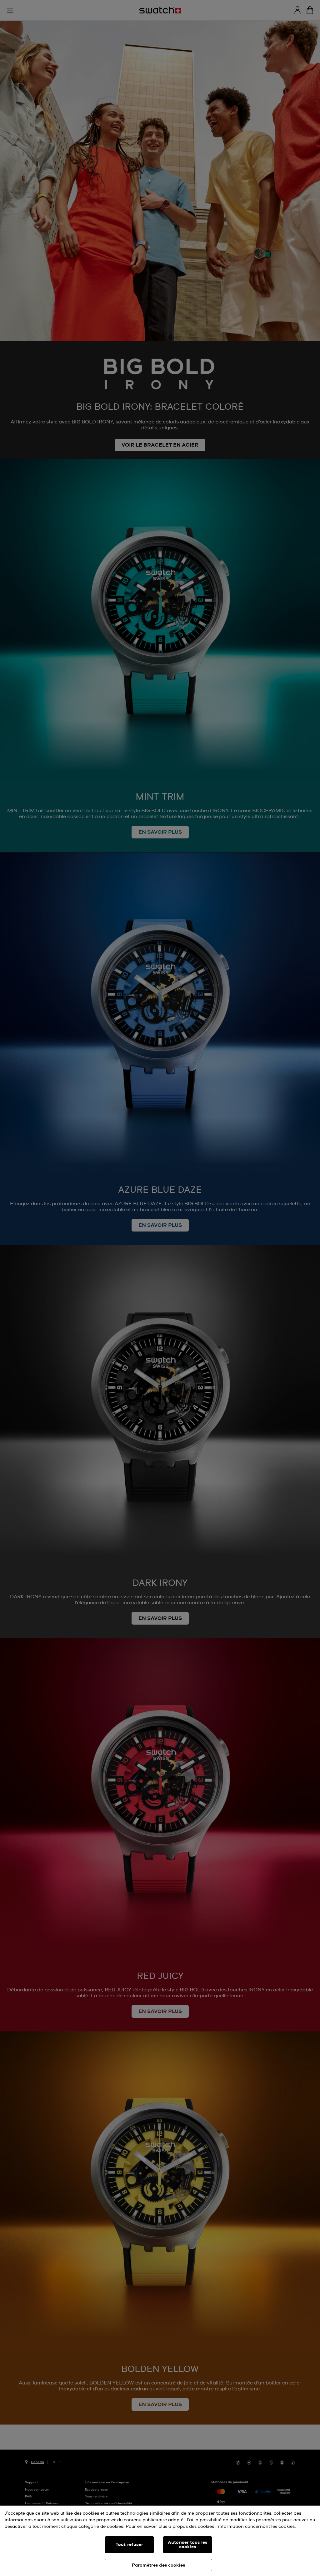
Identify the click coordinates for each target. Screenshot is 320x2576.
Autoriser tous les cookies (188, 2545)
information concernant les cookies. (257, 2527)
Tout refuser (129, 2545)
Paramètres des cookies (158, 2565)
